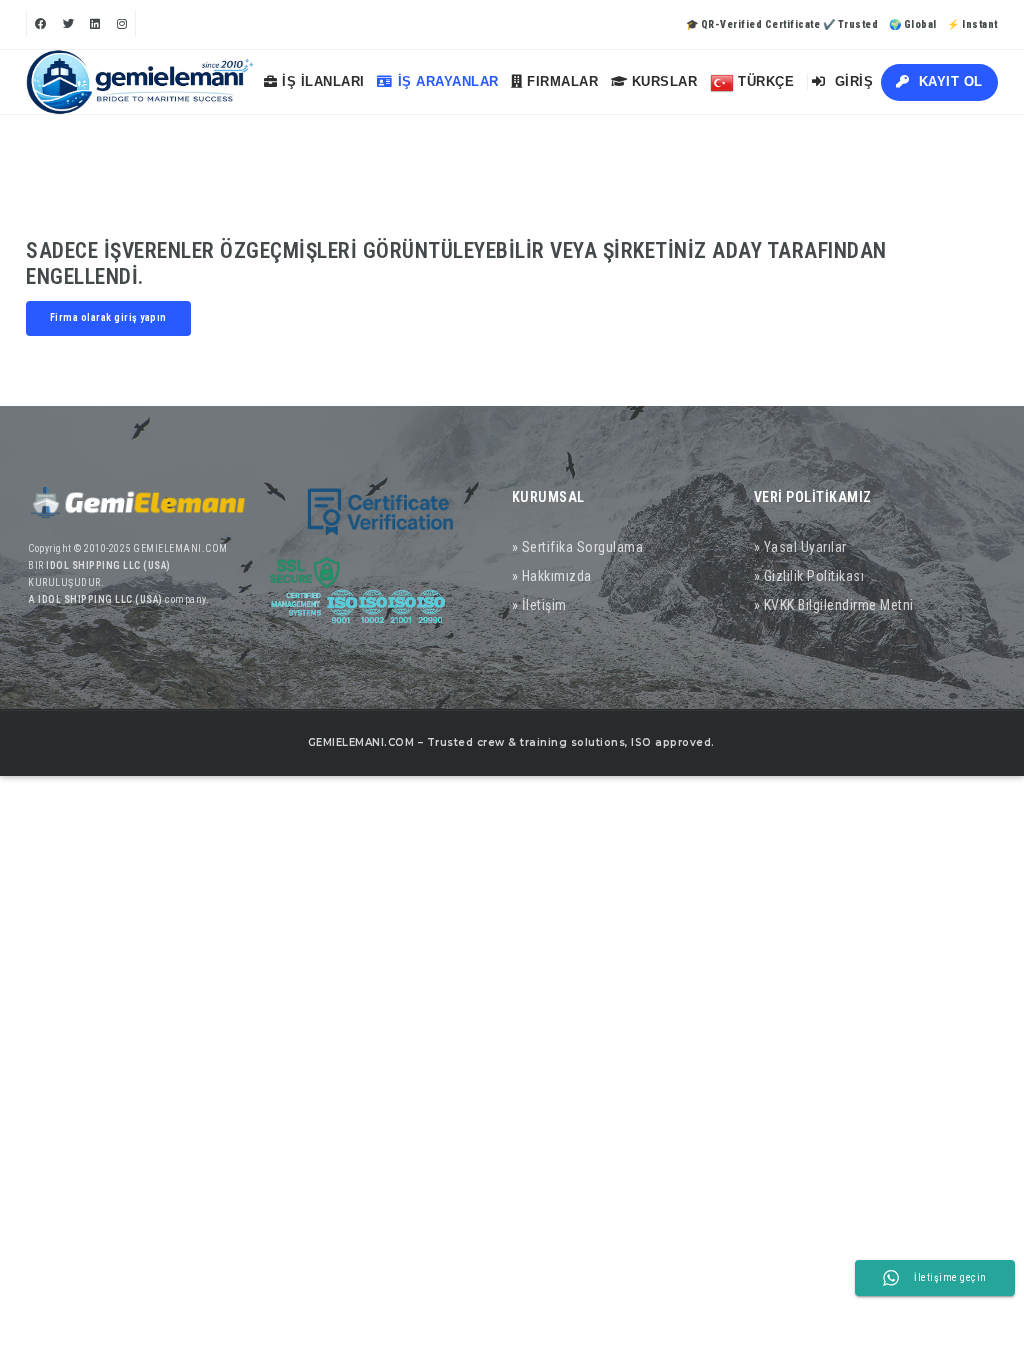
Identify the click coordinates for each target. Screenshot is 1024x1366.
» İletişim (539, 605)
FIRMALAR (561, 81)
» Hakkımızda (552, 576)
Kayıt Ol (948, 81)
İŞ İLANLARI (321, 81)
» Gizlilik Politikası (809, 576)
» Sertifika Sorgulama (578, 547)
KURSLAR (662, 81)
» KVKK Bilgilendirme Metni (834, 605)
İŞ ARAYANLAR (448, 81)
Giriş (851, 81)
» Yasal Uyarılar (800, 547)
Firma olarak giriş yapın (108, 317)
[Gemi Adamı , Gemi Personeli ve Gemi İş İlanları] (140, 82)
